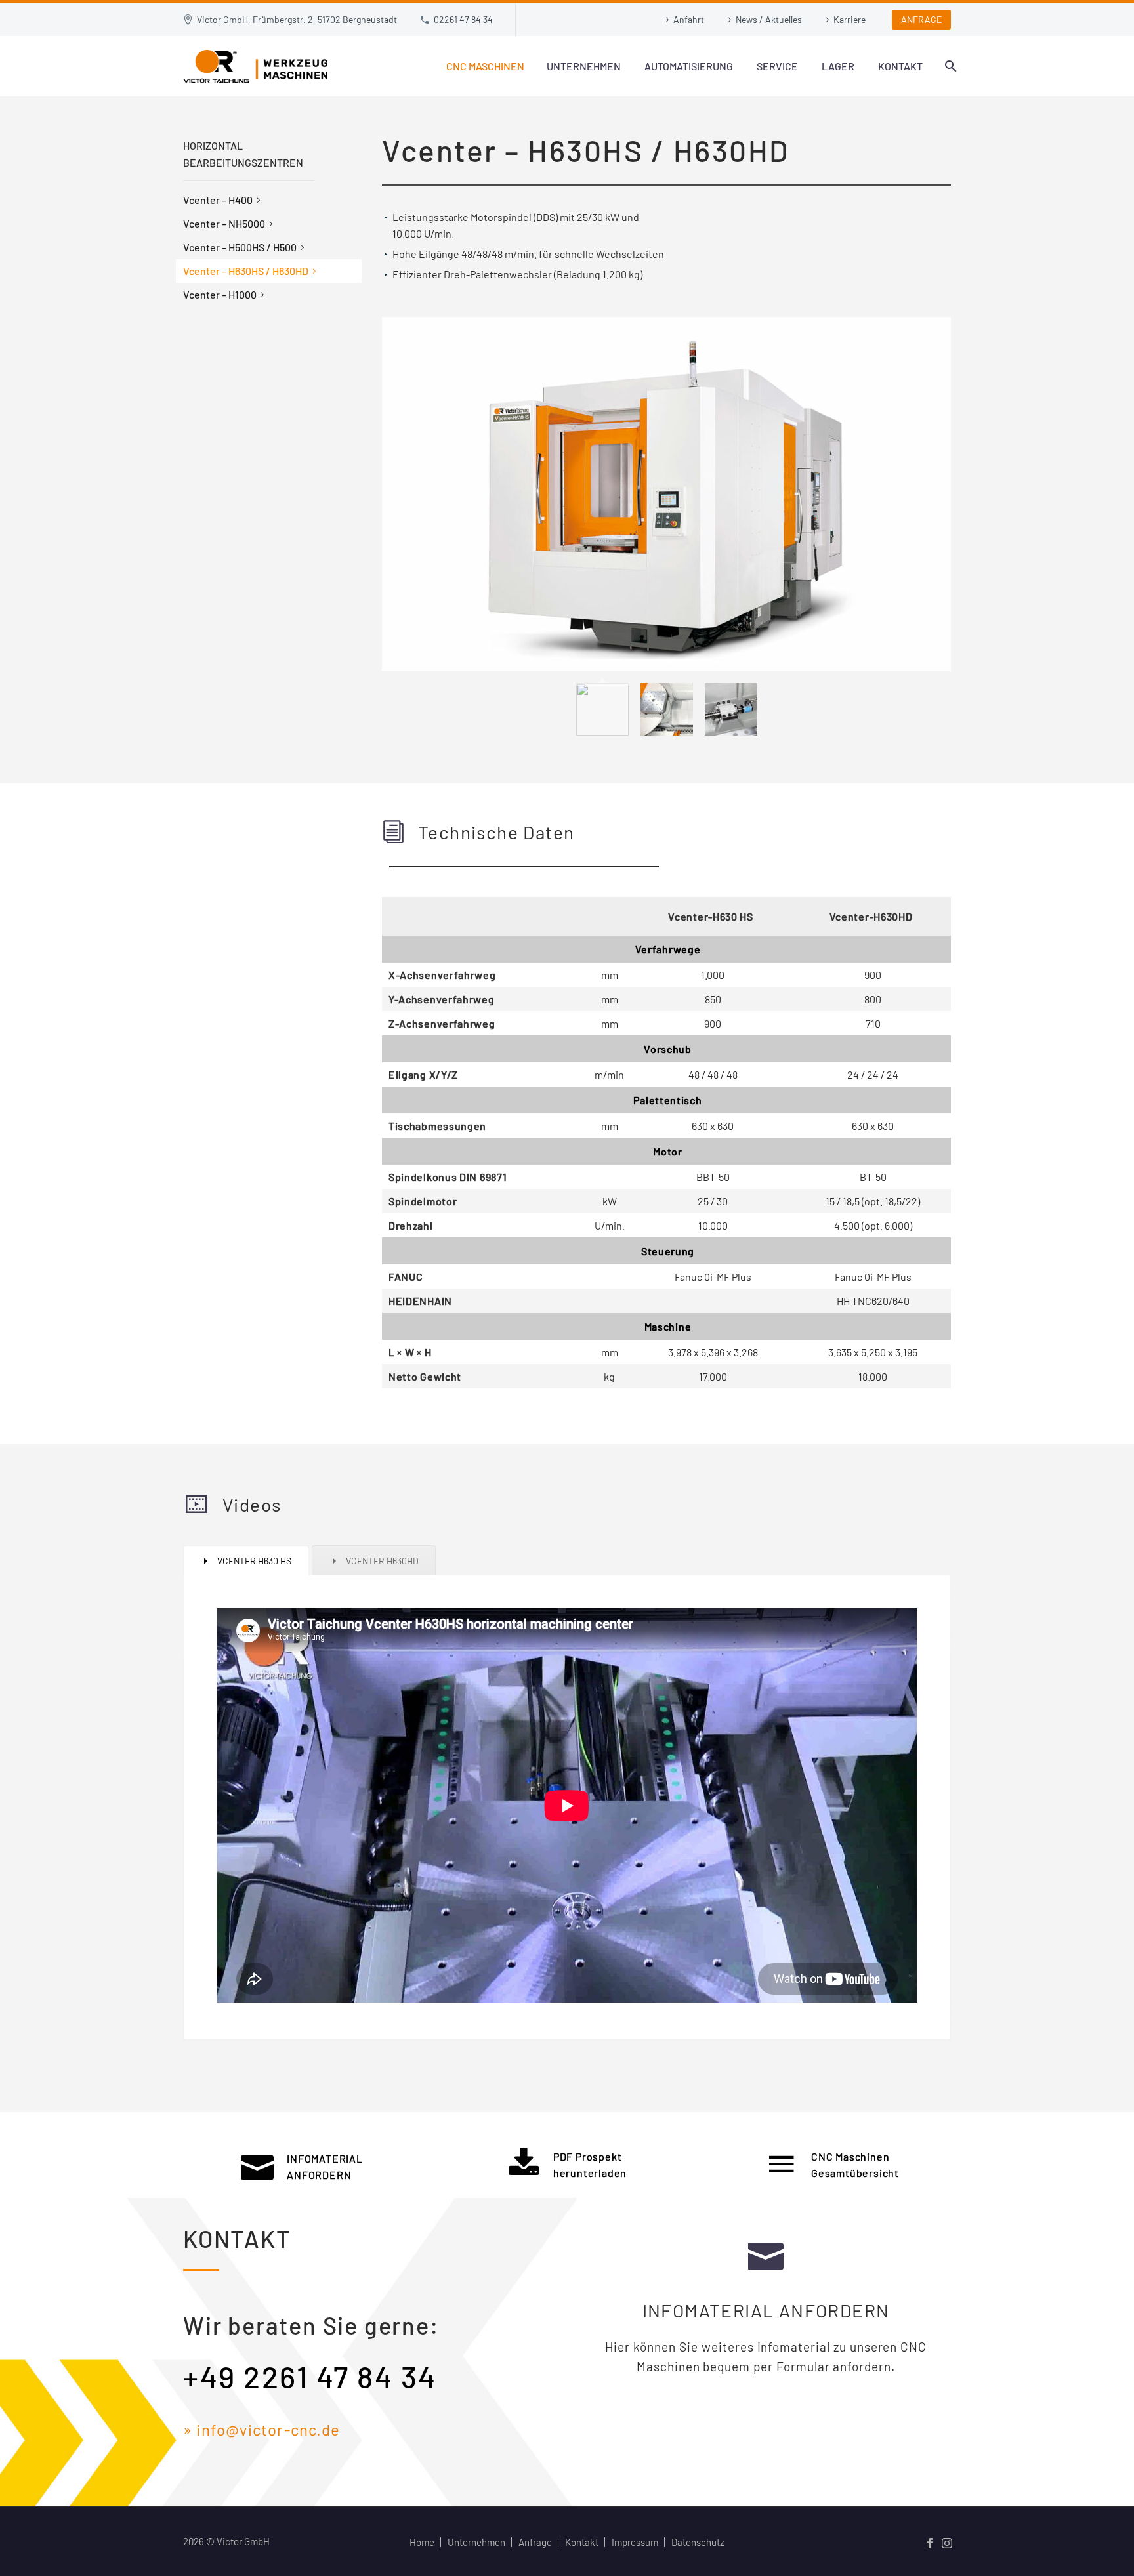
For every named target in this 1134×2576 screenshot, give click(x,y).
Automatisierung (689, 66)
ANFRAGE (921, 19)
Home (422, 2542)
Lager (838, 66)
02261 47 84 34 (463, 19)
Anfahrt (689, 19)
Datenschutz (698, 2542)
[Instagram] (947, 2543)
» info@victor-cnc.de (262, 2429)
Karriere (850, 19)
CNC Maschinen (485, 66)
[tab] (246, 1560)
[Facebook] (930, 2543)
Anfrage (535, 2542)
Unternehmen (584, 66)
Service (777, 66)
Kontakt (900, 66)
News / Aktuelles (769, 19)
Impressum (635, 2542)
